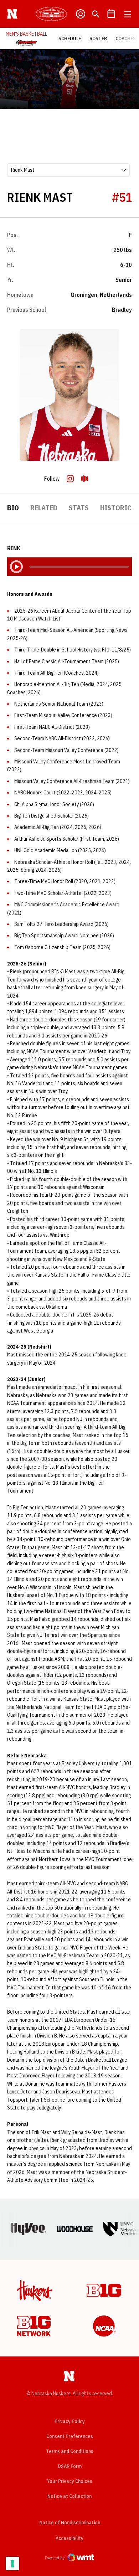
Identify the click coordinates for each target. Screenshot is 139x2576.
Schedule (70, 38)
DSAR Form (70, 2466)
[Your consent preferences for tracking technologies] (12, 2564)
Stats (79, 508)
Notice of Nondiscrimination (70, 2523)
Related (44, 508)
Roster (98, 38)
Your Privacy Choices (70, 2481)
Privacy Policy (70, 2421)
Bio (13, 508)
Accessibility (69, 2538)
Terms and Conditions (70, 2451)
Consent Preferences (70, 2436)
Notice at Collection (69, 2496)
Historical (120, 508)
